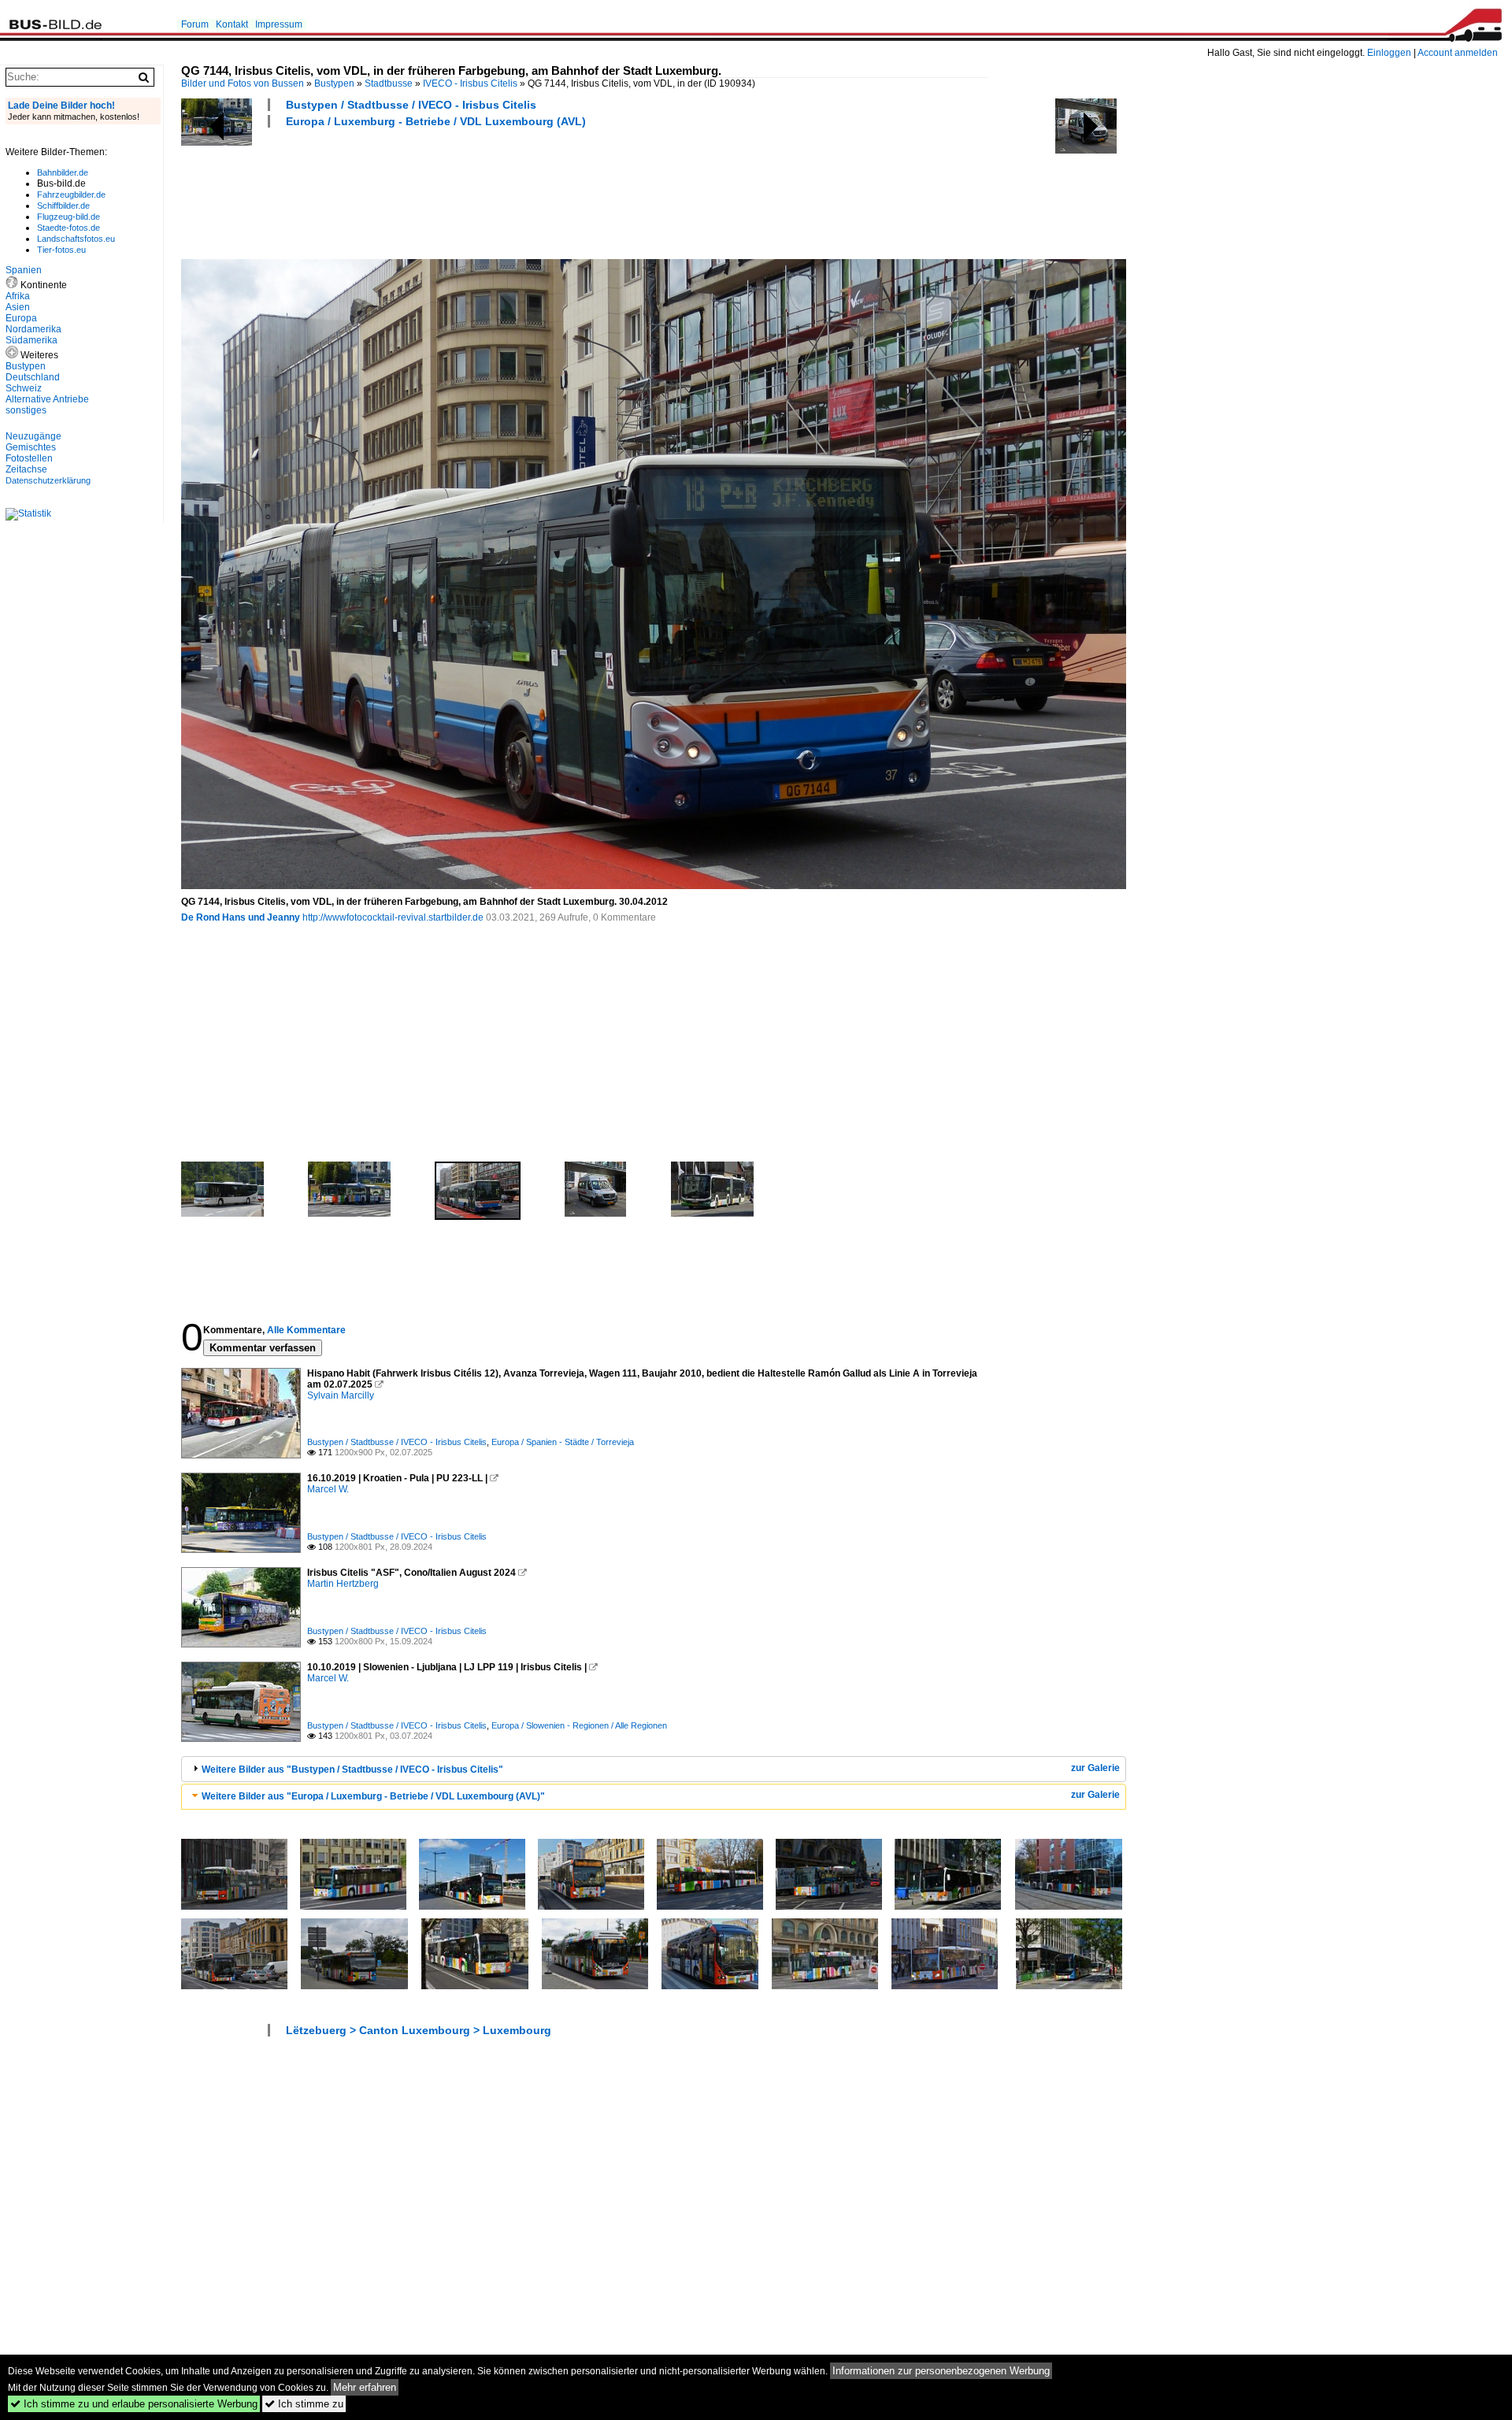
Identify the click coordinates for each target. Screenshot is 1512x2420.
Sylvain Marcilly (341, 1395)
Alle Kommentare (306, 1330)
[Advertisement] (468, 191)
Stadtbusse (389, 83)
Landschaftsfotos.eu (76, 239)
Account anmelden (1458, 53)
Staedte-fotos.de (69, 228)
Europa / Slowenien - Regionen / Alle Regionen (579, 1725)
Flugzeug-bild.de (69, 217)
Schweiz (24, 388)
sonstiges (26, 410)
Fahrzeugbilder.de (71, 195)
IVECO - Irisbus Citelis (470, 83)
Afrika (18, 296)
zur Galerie (1095, 1768)
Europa (21, 318)
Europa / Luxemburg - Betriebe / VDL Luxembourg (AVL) (436, 121)
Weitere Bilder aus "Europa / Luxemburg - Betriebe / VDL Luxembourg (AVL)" (373, 1796)
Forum (195, 24)
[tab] (654, 1769)
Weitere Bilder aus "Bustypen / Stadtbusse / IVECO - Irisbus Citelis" (352, 1770)
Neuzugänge (33, 436)
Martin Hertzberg (343, 1584)
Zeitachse (26, 469)
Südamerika (31, 340)
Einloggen (1389, 53)
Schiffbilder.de (63, 206)
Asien (18, 307)
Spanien (24, 270)
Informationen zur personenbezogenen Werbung (941, 2371)
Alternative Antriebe (47, 399)
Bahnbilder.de (63, 172)
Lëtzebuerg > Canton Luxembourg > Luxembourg (419, 2030)
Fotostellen (29, 458)
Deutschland (33, 377)
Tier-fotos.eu (61, 250)
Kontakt (232, 24)
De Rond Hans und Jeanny (241, 917)
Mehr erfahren (365, 2387)
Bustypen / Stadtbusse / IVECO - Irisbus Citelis (411, 105)
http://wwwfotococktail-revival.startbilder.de (393, 917)
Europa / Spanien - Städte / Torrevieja (563, 1442)
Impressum (279, 24)
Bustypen (334, 83)
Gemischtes (31, 447)
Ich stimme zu (304, 2404)
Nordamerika (33, 329)
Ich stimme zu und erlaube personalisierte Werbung (134, 2404)
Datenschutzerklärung (48, 480)
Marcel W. (328, 1489)
